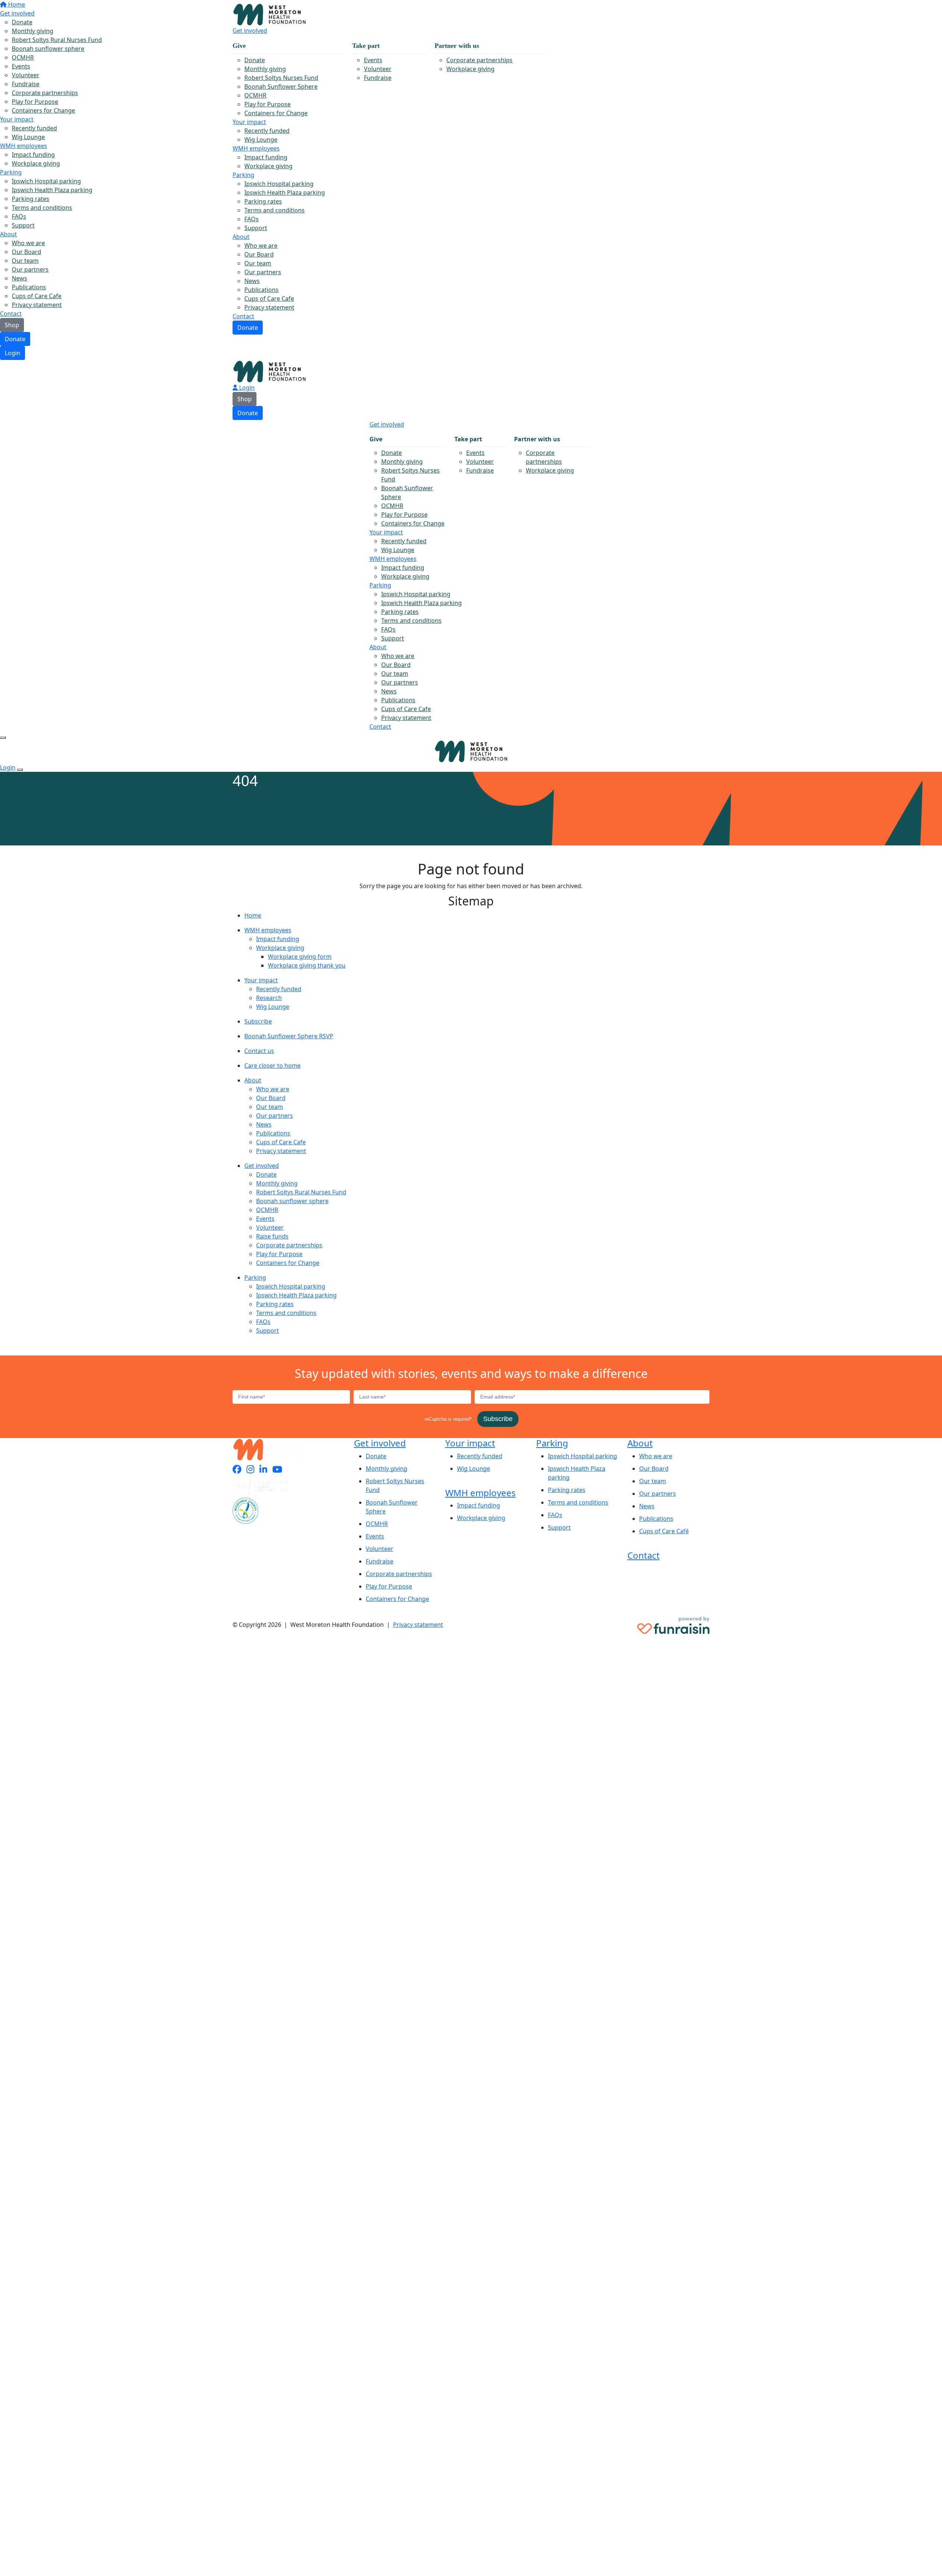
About (241, 237)
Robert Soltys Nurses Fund (281, 78)
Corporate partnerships (479, 60)
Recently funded (267, 131)
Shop (245, 399)
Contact (243, 316)
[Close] (20, 770)
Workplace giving (470, 69)
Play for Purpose (268, 104)
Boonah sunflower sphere (292, 1201)
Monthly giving (265, 69)
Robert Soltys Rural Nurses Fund (301, 1192)
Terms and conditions (275, 210)
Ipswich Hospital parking (279, 184)
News (252, 281)
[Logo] (269, 14)
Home (253, 915)
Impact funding (266, 157)
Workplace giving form (300, 957)
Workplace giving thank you (307, 965)
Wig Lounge (261, 139)
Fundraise (378, 78)
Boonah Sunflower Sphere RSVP (289, 1036)
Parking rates (263, 201)
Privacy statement (269, 307)
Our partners (263, 272)
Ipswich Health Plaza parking (285, 192)
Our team (258, 263)
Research (269, 998)
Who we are (261, 245)
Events (373, 60)
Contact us (259, 1051)
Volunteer (378, 69)
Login (13, 353)
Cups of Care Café (664, 1531)
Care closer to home (272, 1066)
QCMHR (255, 95)
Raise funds (272, 1236)
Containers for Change (276, 113)
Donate (15, 339)
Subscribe (258, 1021)
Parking (243, 175)
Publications (261, 290)
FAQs (252, 219)
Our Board (259, 254)
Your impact (249, 122)
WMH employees (256, 148)
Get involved (250, 31)
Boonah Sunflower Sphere (281, 86)
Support (256, 228)
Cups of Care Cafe (269, 298)
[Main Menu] (3, 738)
